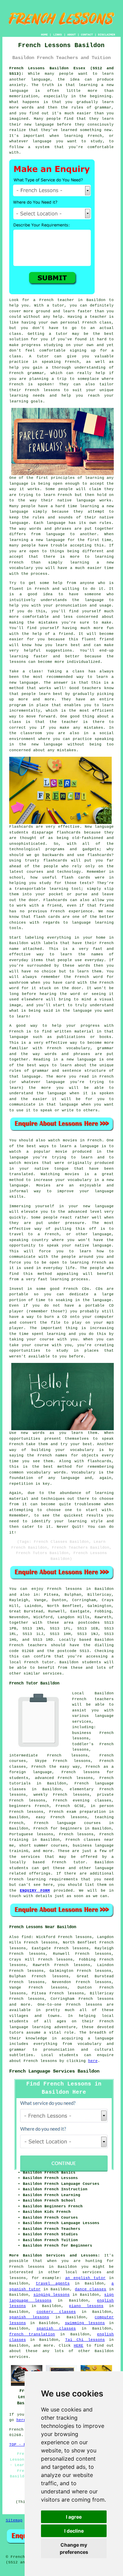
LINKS (58, 35)
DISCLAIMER (107, 35)
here (93, 2061)
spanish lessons (29, 2317)
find (26, 1937)
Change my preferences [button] (74, 2548)
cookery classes (56, 2312)
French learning (28, 1879)
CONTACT (87, 35)
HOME (44, 35)
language (104, 2038)
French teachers (28, 1645)
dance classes (91, 2289)
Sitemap (14, 2520)
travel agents (53, 2283)
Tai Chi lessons (85, 2340)
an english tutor (86, 2278)
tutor (58, 305)
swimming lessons (85, 2323)
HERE (79, 2346)
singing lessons (52, 2295)
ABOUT (72, 35)
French (79, 1699)
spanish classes (56, 2329)
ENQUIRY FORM (35, 1891)
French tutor (69, 1862)
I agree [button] (74, 2517)
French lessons (65, 1589)
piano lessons (86, 2306)
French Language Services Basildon (54, 2071)
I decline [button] (74, 2531)
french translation (32, 2334)
